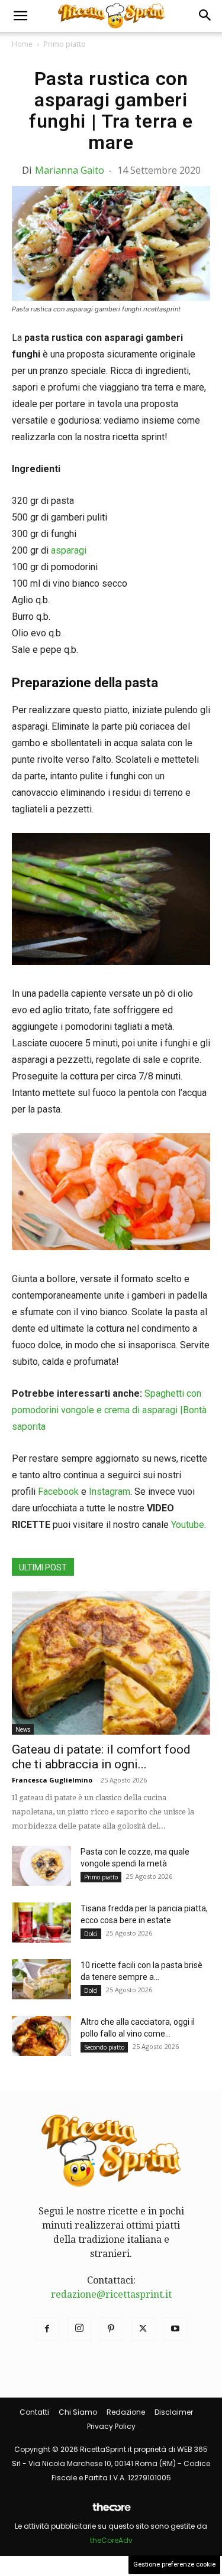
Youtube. (189, 1525)
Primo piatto (65, 44)
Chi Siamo (78, 2412)
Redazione (126, 2412)
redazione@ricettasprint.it (111, 2294)
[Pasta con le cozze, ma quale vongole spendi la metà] (41, 1866)
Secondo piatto (104, 2047)
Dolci (91, 1934)
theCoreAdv (111, 2540)
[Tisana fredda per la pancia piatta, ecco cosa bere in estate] (41, 1923)
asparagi (69, 550)
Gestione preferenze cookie (174, 2564)
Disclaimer (174, 2412)
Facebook (58, 1492)
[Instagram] (79, 2329)
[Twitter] (143, 2329)
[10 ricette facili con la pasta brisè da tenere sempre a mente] (41, 1980)
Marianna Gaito (70, 170)
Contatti (34, 2412)
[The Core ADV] (111, 2512)
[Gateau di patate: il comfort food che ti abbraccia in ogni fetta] (111, 1663)
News (23, 1729)
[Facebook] (47, 2329)
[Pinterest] (111, 2329)
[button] (20, 16)
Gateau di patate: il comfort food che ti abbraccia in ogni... (101, 1757)
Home (22, 44)
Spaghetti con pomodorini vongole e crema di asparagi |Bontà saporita (109, 1410)
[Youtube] (175, 2329)
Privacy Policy (111, 2426)
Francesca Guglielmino (52, 1780)
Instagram (110, 1492)
